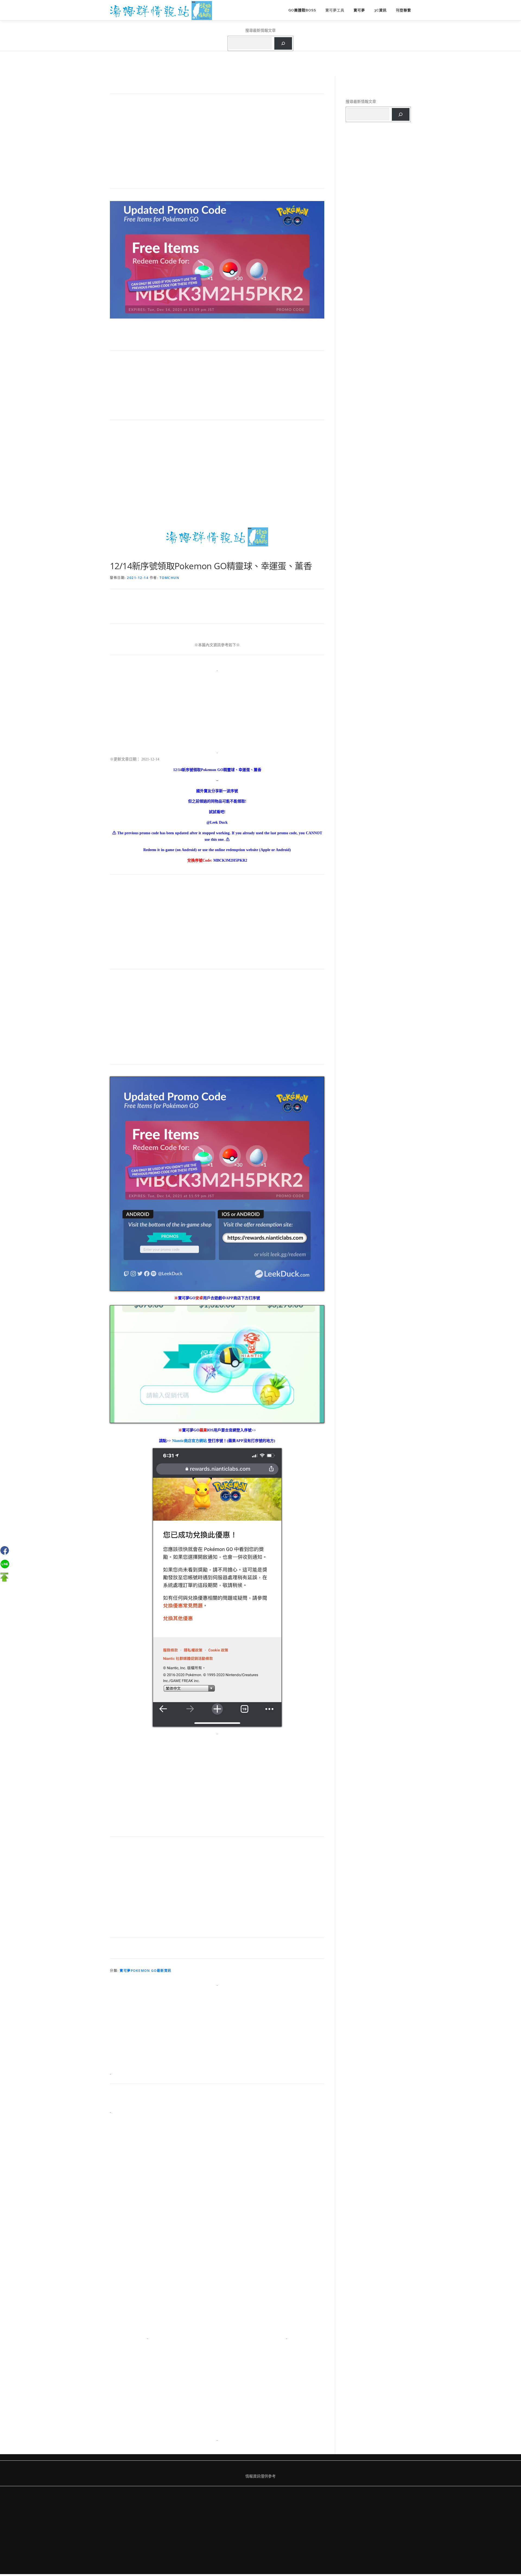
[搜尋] (283, 44)
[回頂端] (4, 1577)
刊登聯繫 (404, 10)
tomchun (169, 578)
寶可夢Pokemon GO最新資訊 (146, 1971)
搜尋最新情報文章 (260, 30)
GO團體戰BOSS (302, 10)
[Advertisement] (217, 144)
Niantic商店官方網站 (190, 1441)
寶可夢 (359, 10)
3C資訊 (380, 10)
